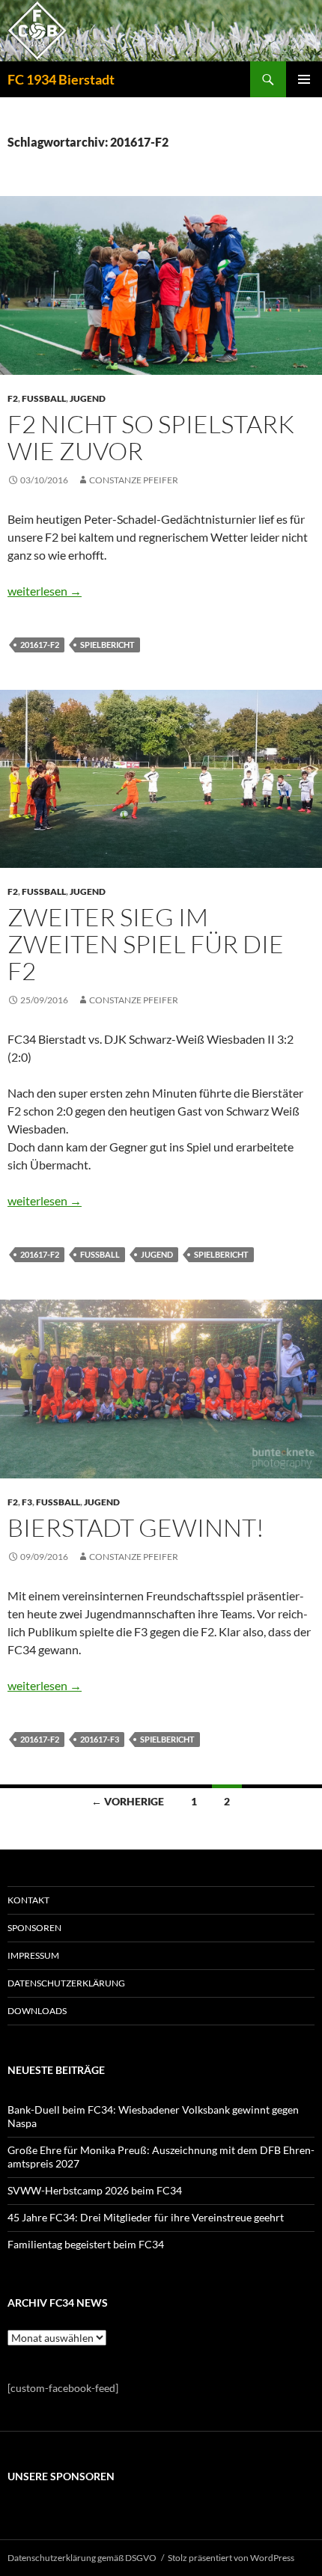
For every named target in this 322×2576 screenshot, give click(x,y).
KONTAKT (28, 1900)
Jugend (88, 398)
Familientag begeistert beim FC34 (86, 2244)
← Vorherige (128, 1801)
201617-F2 (40, 645)
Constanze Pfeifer (134, 480)
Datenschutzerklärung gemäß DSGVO (82, 2558)
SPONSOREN (34, 1928)
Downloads (37, 2011)
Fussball (44, 398)
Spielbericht (107, 645)
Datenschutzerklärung (66, 1983)
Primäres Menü (304, 79)
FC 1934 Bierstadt (61, 79)
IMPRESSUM (33, 1955)
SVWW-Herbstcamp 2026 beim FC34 (95, 2190)
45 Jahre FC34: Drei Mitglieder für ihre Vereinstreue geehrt (146, 2217)
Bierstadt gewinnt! (136, 1527)
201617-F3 (100, 1739)
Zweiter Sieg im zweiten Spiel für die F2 (146, 944)
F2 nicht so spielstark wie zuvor (151, 437)
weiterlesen (45, 591)
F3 (27, 1502)
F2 (13, 398)
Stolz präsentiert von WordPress (231, 2558)
